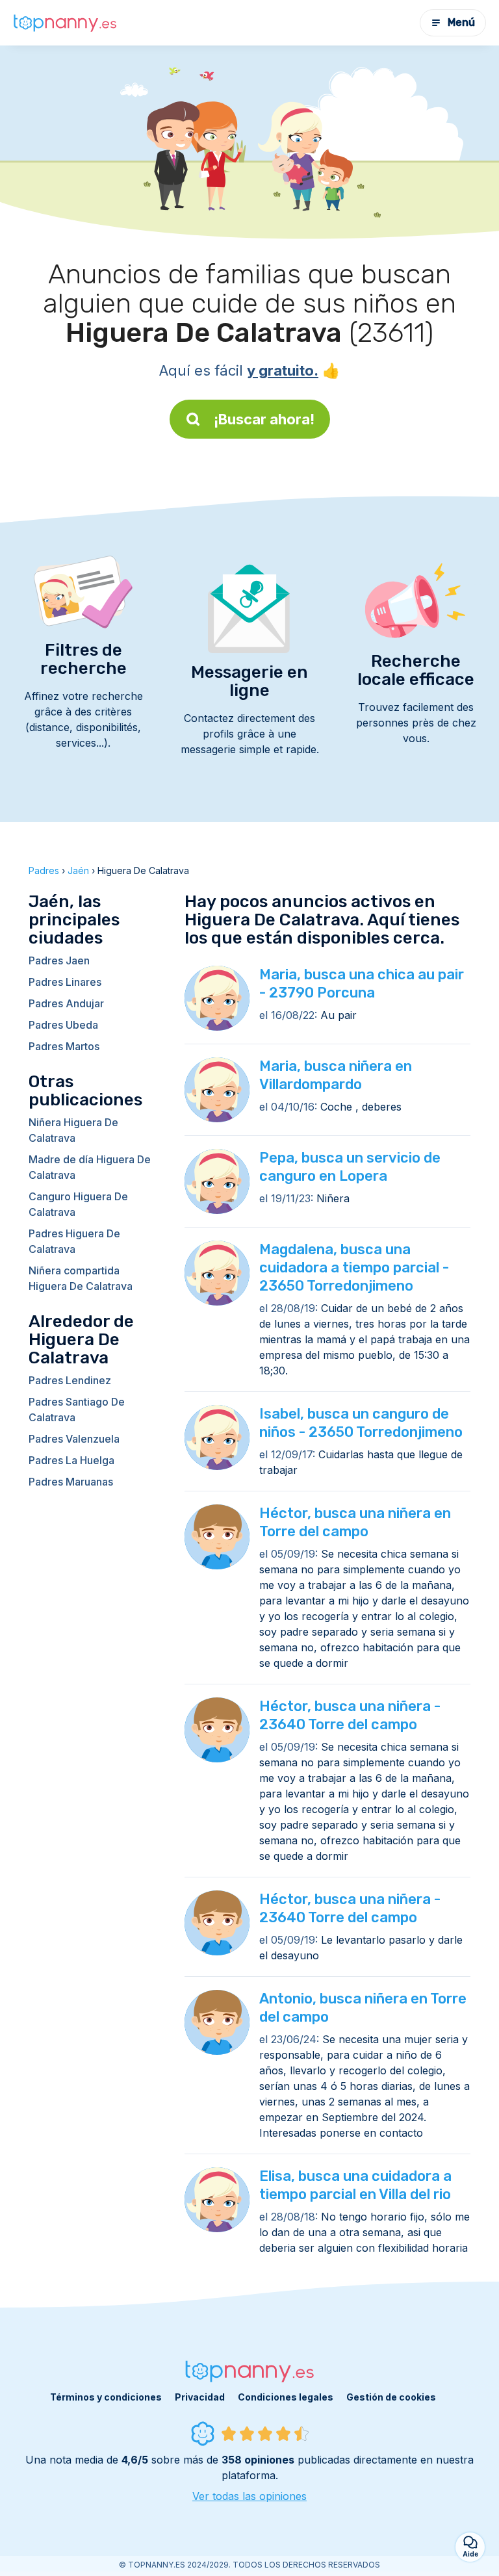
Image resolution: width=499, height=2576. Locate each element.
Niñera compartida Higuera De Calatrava (81, 1278)
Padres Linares (65, 982)
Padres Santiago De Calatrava (77, 1410)
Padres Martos (64, 1046)
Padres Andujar (66, 1003)
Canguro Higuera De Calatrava (78, 1204)
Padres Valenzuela (74, 1439)
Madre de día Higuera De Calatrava (90, 1167)
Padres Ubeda (63, 1025)
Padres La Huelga (71, 1460)
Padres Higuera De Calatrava (74, 1241)
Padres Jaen (59, 960)
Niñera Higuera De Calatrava (73, 1130)
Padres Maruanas (71, 1482)
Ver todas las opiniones (249, 2496)
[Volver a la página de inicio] (65, 23)
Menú (461, 22)
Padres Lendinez (70, 1380)
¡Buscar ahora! (264, 419)
